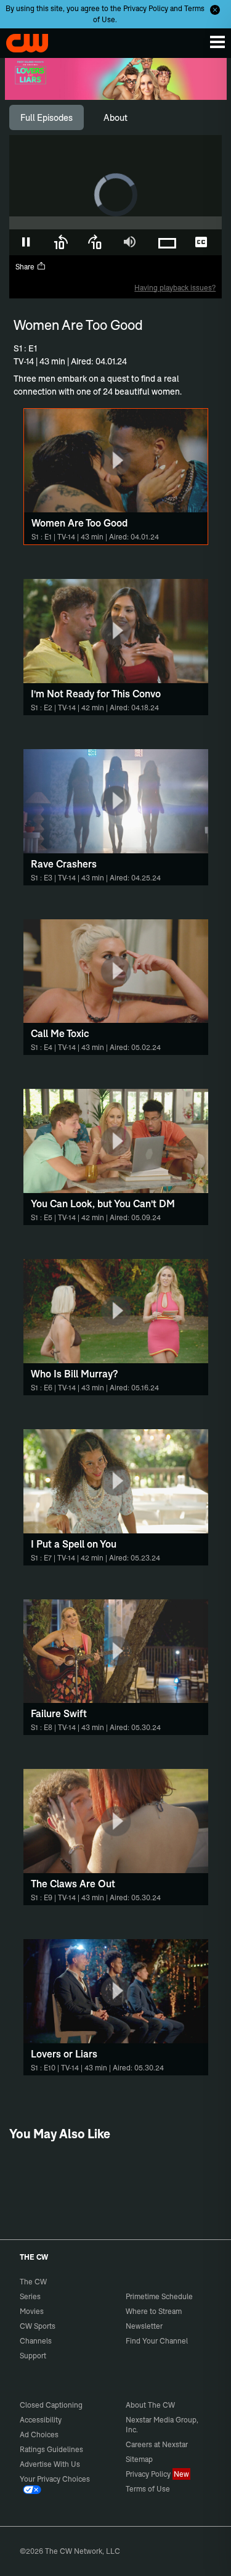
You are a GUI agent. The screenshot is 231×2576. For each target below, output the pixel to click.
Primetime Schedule (159, 2296)
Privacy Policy (146, 8)
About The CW (150, 2405)
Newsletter (144, 2326)
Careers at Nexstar (157, 2444)
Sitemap (139, 2459)
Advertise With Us (50, 2464)
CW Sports (38, 2326)
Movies (32, 2311)
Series (30, 2296)
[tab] (47, 118)
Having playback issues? (175, 288)
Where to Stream (154, 2311)
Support (33, 2356)
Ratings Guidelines (51, 2449)
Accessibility (41, 2420)
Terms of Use (148, 2489)
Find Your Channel (157, 2341)
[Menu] (217, 42)
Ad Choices (39, 2434)
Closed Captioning (51, 2405)
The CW (22, 40)
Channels (36, 2341)
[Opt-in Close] (215, 10)
